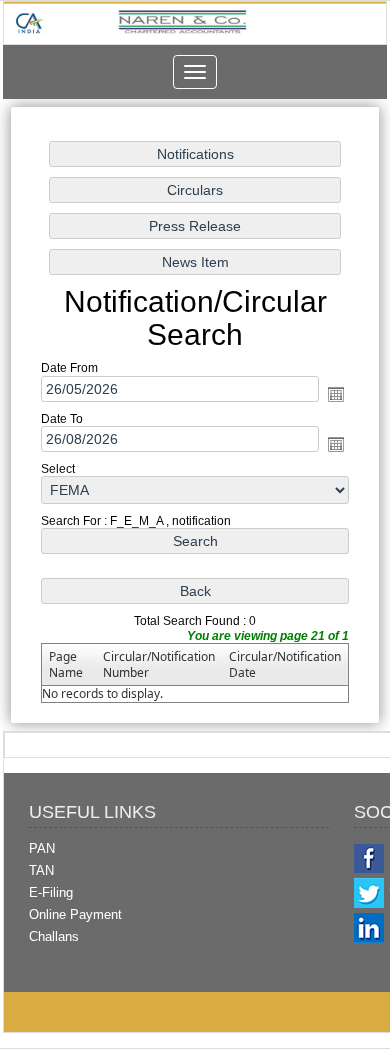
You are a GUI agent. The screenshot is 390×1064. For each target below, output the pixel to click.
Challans (54, 936)
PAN (42, 848)
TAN (41, 870)
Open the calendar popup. (336, 394)
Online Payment (75, 914)
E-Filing (51, 892)
